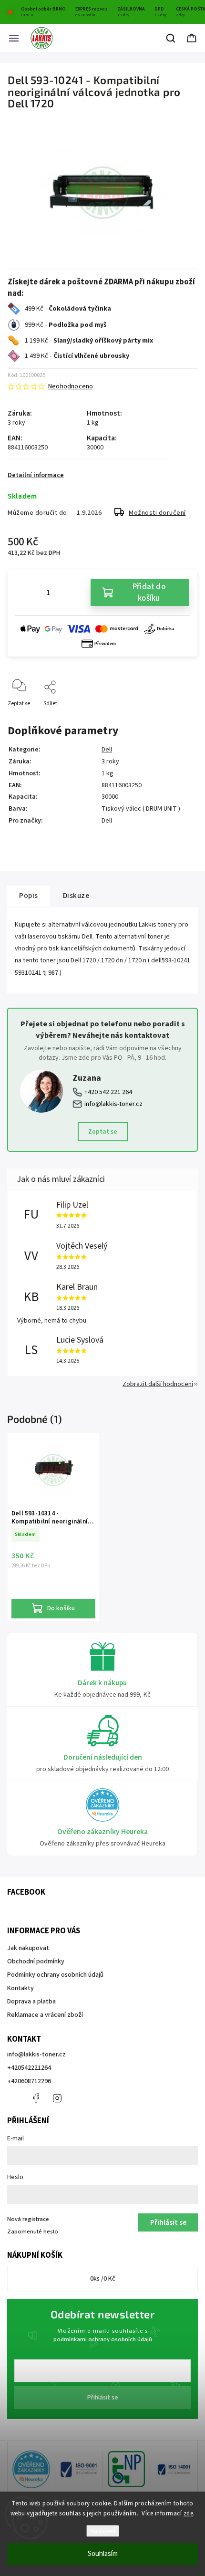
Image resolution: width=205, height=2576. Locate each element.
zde (189, 2513)
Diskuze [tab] (76, 896)
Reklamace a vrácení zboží (45, 2015)
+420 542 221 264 (108, 1092)
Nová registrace (28, 2219)
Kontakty (20, 1988)
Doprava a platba (31, 2002)
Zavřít (182, 719)
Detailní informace (36, 475)
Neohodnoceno (71, 386)
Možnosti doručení (157, 513)
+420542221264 (29, 2068)
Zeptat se (103, 1132)
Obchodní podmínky (36, 1961)
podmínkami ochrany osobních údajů (103, 2339)
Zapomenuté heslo (33, 2232)
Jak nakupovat (28, 1948)
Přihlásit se (103, 2398)
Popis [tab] (29, 896)
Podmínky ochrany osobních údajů (55, 1975)
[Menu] (14, 38)
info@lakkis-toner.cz (113, 1104)
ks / (103, 2279)
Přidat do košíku (149, 593)
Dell (107, 750)
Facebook (36, 2098)
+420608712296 (29, 2081)
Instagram (57, 2098)
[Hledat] (171, 38)
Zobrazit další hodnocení (158, 1384)
